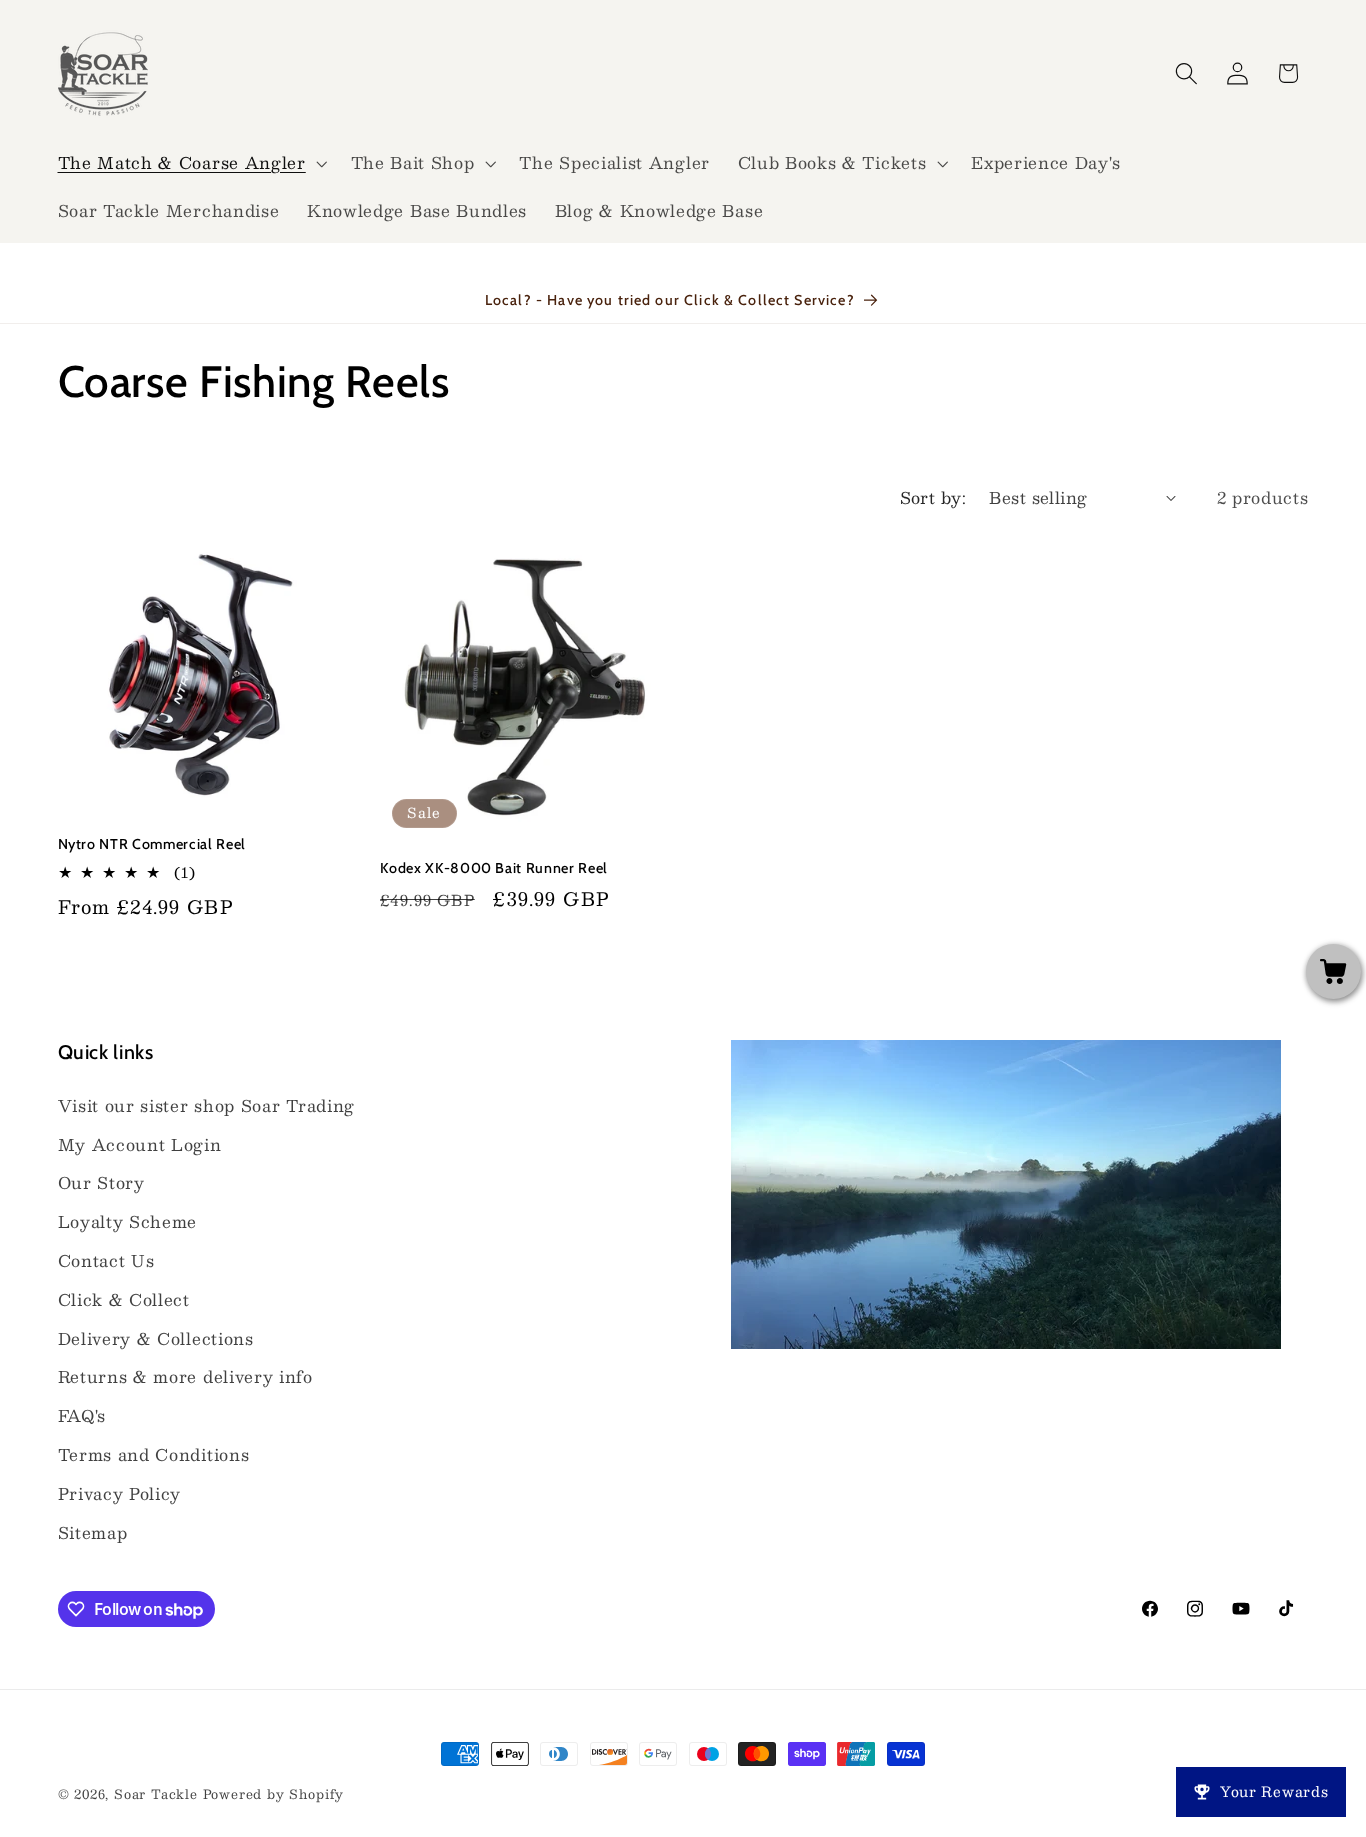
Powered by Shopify (274, 1793)
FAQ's (82, 1415)
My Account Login (140, 1144)
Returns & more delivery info (185, 1376)
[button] (190, 163)
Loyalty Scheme (128, 1221)
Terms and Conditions (154, 1454)
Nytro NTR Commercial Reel (152, 844)
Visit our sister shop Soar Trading (206, 1105)
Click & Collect (124, 1299)
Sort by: (933, 497)
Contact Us (106, 1260)
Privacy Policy (120, 1493)
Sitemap (93, 1532)
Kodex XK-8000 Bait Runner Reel (494, 868)
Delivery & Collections (156, 1338)
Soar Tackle (156, 1793)
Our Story (101, 1182)
